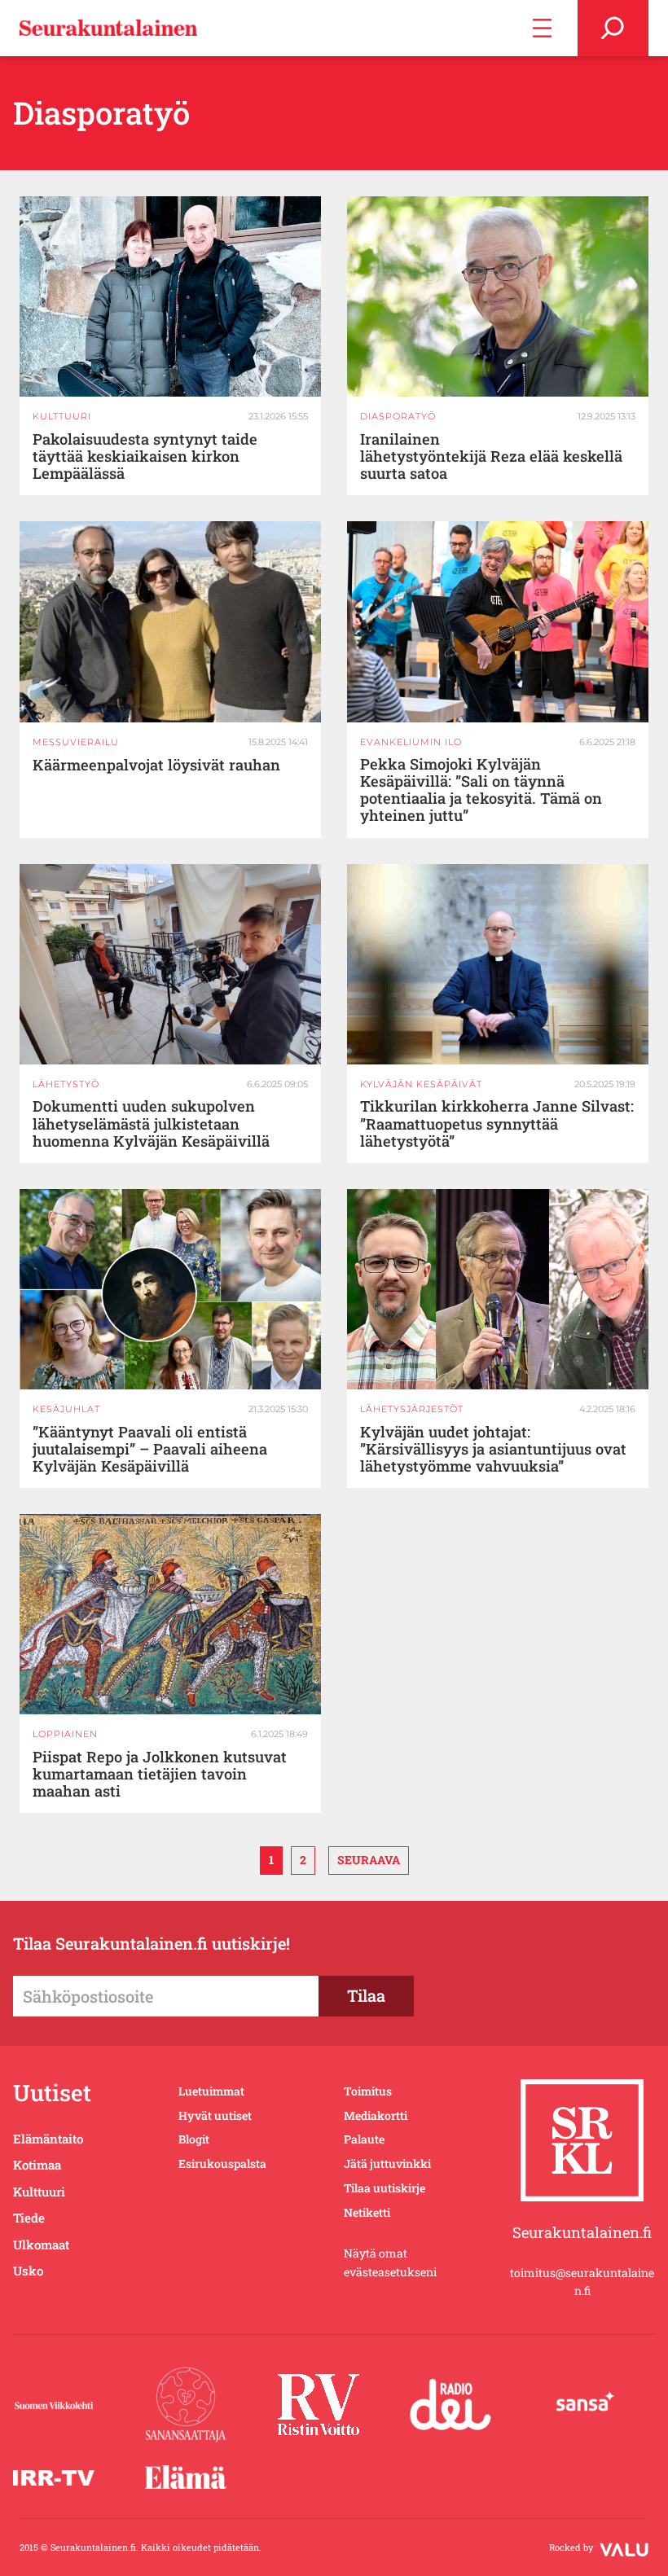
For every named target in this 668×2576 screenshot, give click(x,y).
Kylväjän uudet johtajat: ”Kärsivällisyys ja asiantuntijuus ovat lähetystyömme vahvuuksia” (493, 1449)
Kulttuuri (62, 416)
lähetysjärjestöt (412, 1409)
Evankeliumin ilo (411, 742)
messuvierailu (76, 742)
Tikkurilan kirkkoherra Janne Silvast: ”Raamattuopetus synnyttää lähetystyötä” (497, 1123)
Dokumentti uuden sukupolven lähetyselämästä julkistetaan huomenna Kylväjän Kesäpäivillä (151, 1123)
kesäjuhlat (66, 1409)
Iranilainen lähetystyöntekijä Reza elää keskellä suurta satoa (491, 456)
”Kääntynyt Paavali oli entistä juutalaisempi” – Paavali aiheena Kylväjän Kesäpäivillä (150, 1449)
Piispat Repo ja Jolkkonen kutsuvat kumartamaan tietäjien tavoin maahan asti (160, 1774)
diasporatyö (398, 416)
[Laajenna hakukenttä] (613, 28)
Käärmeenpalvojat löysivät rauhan (156, 765)
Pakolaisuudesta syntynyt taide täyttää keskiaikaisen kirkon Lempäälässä (145, 456)
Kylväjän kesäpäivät (421, 1084)
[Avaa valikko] (542, 28)
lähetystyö (66, 1084)
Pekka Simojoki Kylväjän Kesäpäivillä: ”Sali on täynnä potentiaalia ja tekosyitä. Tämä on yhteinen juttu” (481, 790)
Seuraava (369, 1860)
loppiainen (65, 1734)
